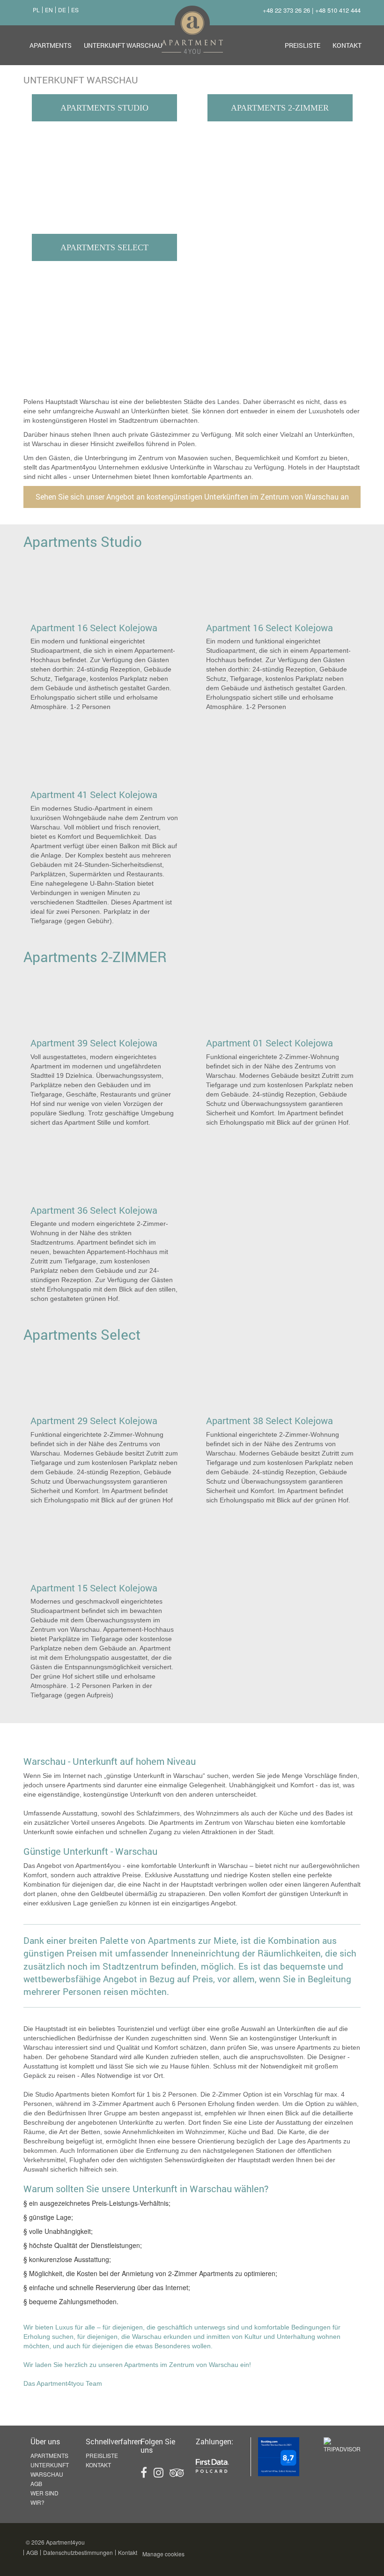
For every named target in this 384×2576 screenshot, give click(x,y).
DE (62, 10)
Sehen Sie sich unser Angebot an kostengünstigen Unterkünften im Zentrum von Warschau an (192, 497)
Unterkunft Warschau (123, 45)
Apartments (51, 45)
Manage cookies (163, 2554)
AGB (36, 2483)
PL (36, 10)
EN (49, 10)
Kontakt (347, 45)
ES (75, 10)
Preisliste (303, 45)
